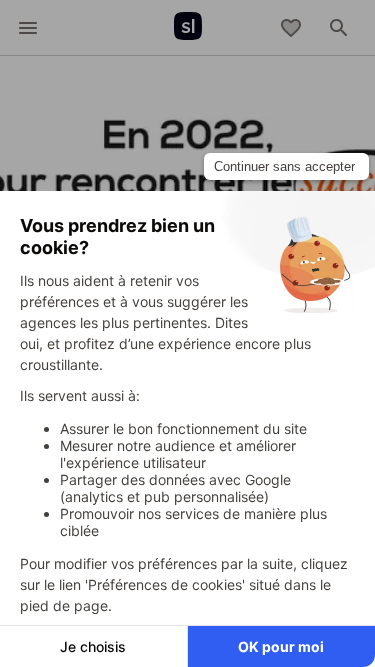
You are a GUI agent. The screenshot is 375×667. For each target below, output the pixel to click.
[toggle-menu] (28, 28)
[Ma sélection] (291, 28)
